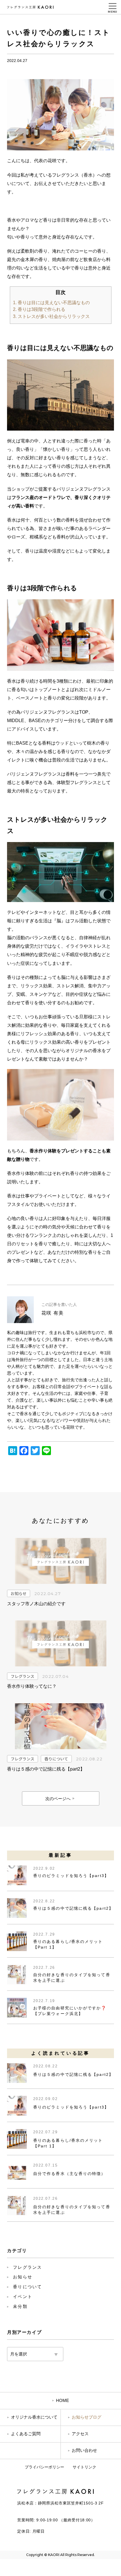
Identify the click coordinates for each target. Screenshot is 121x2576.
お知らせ (19, 1593)
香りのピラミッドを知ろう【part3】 (71, 1876)
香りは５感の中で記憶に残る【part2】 (73, 1908)
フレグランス (23, 1676)
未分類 (20, 2306)
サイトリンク (84, 2467)
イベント (23, 2296)
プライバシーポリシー (44, 2467)
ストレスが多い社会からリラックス (51, 316)
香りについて (56, 1759)
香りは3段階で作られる (39, 309)
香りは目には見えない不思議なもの (51, 303)
